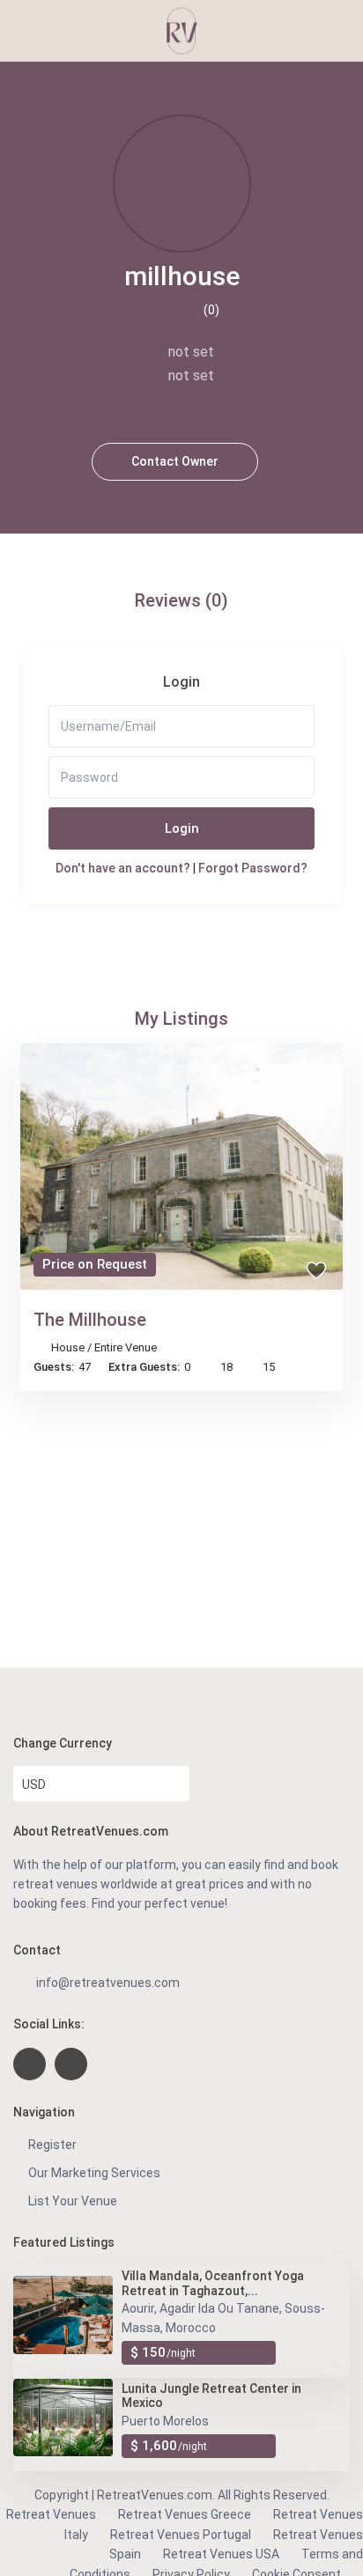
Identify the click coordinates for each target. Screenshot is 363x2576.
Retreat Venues (51, 2514)
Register (52, 2145)
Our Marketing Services (94, 2173)
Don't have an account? (123, 868)
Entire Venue (126, 1347)
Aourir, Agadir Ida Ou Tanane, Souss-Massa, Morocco (223, 2318)
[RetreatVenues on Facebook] (30, 2064)
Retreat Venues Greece (185, 2514)
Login (182, 828)
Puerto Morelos (165, 2421)
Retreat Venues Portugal (181, 2535)
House (68, 1347)
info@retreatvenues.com (108, 1983)
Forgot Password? (253, 868)
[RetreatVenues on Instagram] (71, 2064)
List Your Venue (73, 2201)
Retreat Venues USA (221, 2554)
